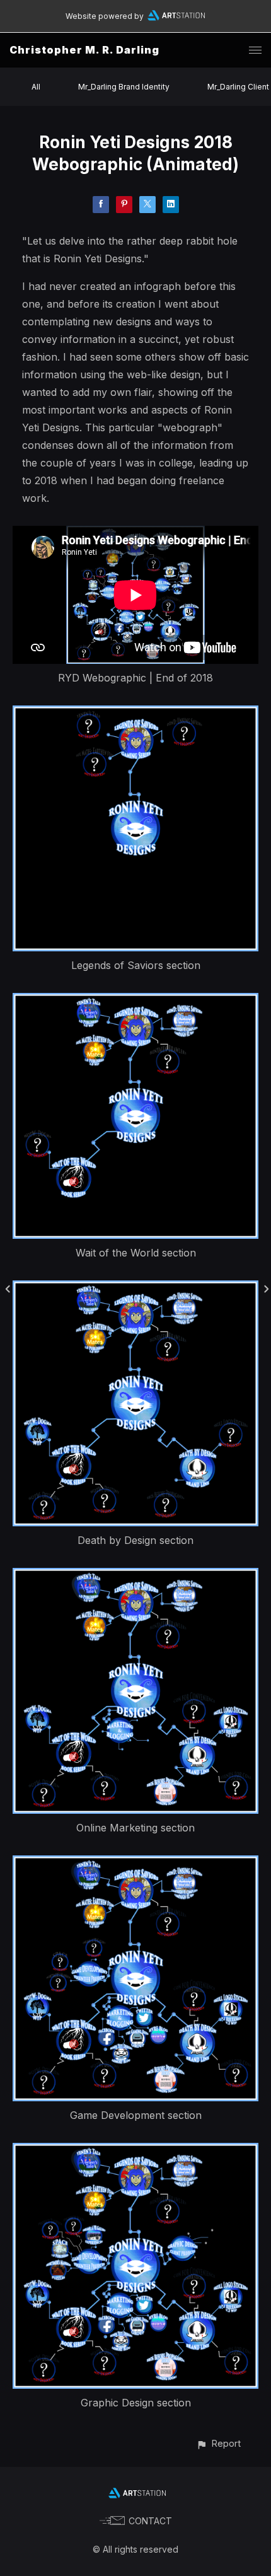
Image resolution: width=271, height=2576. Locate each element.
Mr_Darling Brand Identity (124, 87)
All (36, 87)
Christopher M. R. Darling (84, 50)
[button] (218, 2443)
